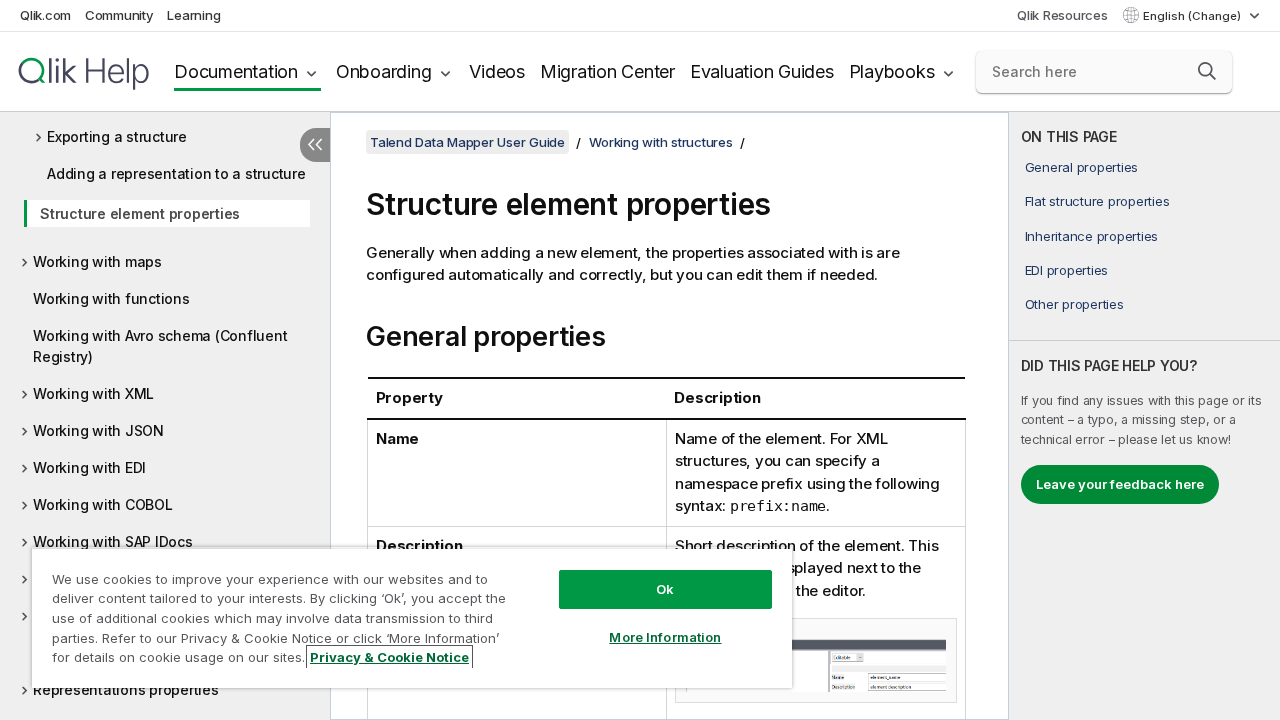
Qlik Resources (1062, 15)
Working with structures (660, 142)
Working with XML (93, 393)
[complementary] (1144, 416)
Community (119, 15)
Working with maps (97, 261)
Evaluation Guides (762, 71)
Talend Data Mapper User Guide (467, 142)
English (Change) (1193, 16)
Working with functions (111, 298)
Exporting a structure (117, 136)
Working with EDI (89, 467)
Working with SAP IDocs (113, 541)
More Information (665, 637)
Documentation (236, 71)
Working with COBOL (103, 504)
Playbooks (892, 71)
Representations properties (126, 689)
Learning (193, 15)
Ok (665, 589)
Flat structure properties (1097, 201)
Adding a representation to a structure (176, 173)
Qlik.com (45, 15)
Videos (497, 71)
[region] (412, 617)
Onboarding (384, 71)
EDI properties (1067, 270)
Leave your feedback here (1120, 484)
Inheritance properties (1092, 236)
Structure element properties (140, 213)
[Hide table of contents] (315, 145)
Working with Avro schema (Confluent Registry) (160, 346)
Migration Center (607, 71)
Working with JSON (98, 430)
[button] (1207, 71)
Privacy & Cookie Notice (389, 657)
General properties (1082, 167)
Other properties (1074, 304)
